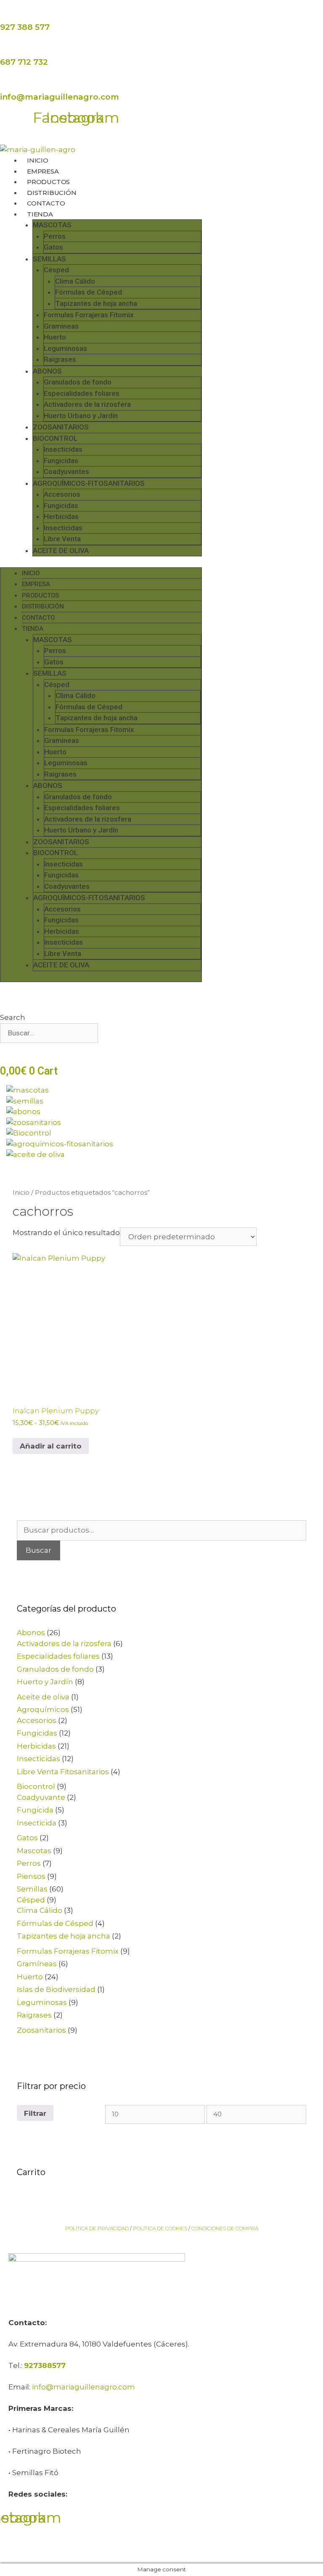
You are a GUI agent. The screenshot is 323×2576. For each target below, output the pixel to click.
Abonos (31, 1633)
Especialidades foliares (82, 393)
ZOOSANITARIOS (61, 427)
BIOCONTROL (55, 438)
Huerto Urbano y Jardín (81, 416)
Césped (56, 270)
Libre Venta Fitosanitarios (63, 1772)
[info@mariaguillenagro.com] (4, 84)
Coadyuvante (41, 1797)
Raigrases (60, 359)
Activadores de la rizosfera (87, 404)
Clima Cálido (75, 281)
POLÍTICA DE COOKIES (160, 2228)
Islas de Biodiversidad (56, 1989)
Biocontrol (36, 1786)
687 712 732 (24, 62)
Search (13, 1017)
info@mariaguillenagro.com (60, 97)
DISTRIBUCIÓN (52, 193)
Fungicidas (61, 461)
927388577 (45, 2365)
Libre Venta (62, 539)
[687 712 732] (4, 49)
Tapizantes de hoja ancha (96, 303)
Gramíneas (37, 1964)
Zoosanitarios (41, 2030)
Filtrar (35, 2113)
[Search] (12, 1053)
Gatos (53, 247)
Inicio (21, 1192)
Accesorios (62, 494)
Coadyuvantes (66, 471)
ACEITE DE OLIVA (61, 550)
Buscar (38, 1550)
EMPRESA (43, 171)
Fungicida (35, 1810)
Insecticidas (63, 449)
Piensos (31, 1876)
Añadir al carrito (51, 1446)
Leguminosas (65, 348)
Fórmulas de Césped (89, 292)
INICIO (38, 160)
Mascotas (34, 1851)
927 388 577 (25, 27)
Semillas (32, 1889)
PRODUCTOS (48, 182)
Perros (55, 236)
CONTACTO (46, 203)
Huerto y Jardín (45, 1682)
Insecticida (37, 1823)
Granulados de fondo (78, 382)
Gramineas (61, 326)
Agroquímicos (43, 1709)
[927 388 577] (4, 14)
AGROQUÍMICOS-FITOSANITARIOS (89, 483)
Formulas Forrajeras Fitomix (89, 315)
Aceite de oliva (43, 1697)
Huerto (55, 337)
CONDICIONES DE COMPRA (225, 2228)
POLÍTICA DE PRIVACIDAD (97, 2228)
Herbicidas (61, 516)
